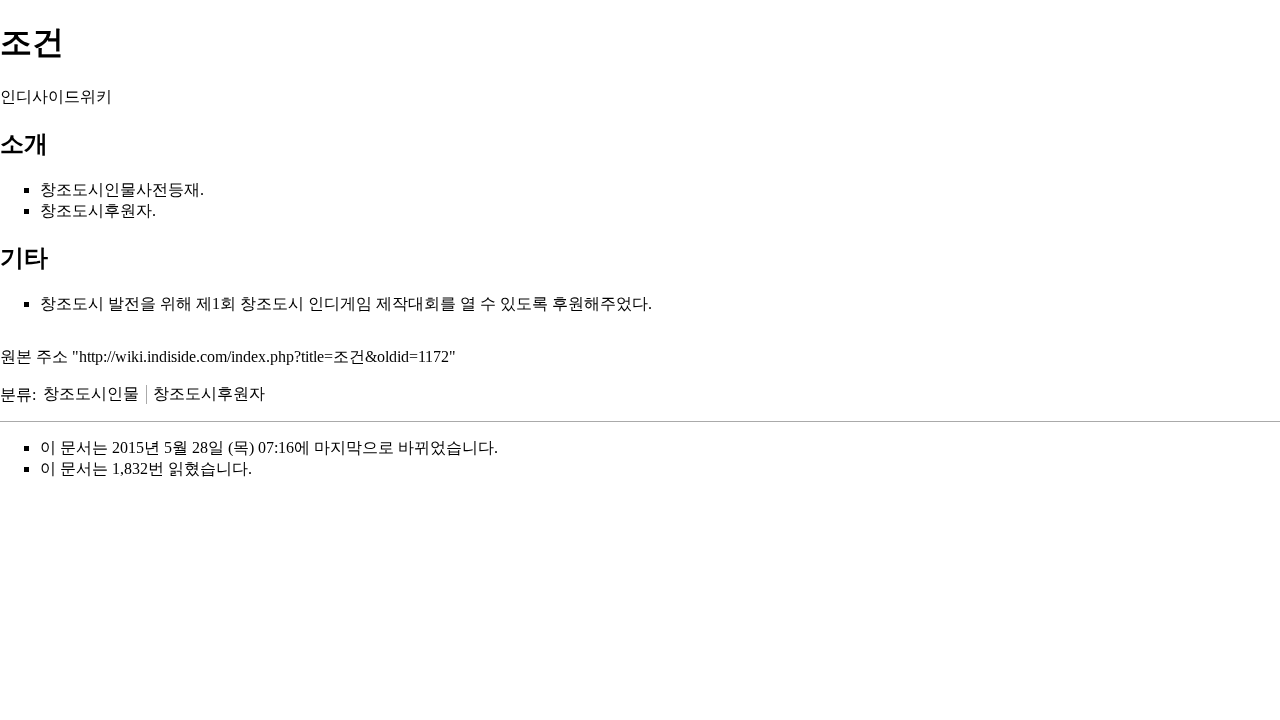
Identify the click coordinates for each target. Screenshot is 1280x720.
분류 (16, 393)
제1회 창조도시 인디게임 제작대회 (318, 303)
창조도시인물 (91, 393)
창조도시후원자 (209, 393)
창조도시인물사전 (104, 189)
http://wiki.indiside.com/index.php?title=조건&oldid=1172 (264, 356)
